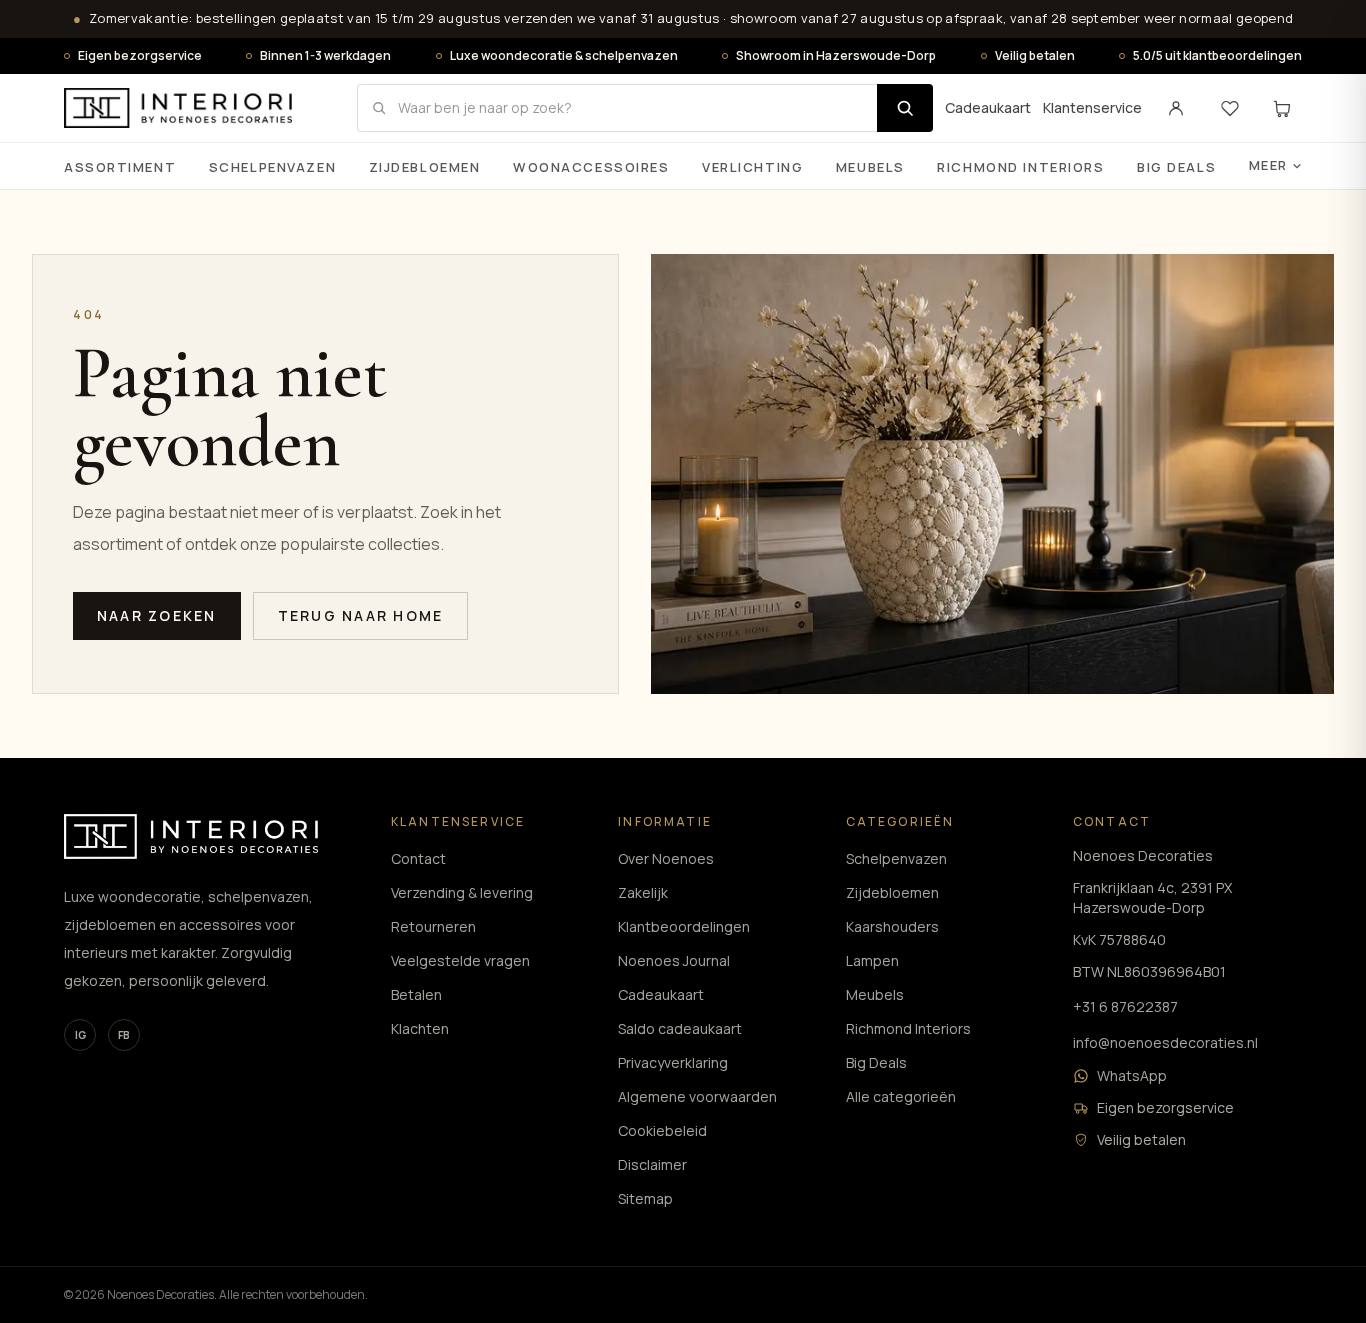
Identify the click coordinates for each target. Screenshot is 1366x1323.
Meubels (870, 167)
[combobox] (617, 108)
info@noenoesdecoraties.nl (1165, 1042)
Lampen (872, 960)
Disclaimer (652, 1164)
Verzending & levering (462, 892)
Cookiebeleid (662, 1130)
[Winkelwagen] (1282, 108)
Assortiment (120, 167)
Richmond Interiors (1020, 167)
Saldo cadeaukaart (680, 1028)
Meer (1268, 165)
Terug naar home (361, 615)
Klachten (420, 1028)
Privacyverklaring (673, 1062)
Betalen (416, 994)
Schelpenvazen (272, 167)
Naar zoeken (157, 615)
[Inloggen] (1176, 108)
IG (80, 1035)
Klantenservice (1092, 107)
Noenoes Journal (674, 960)
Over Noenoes (666, 858)
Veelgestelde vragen (460, 960)
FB (124, 1035)
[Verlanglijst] (1230, 108)
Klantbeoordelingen (684, 926)
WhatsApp (1132, 1075)
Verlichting (752, 167)
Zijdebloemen (425, 167)
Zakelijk (643, 892)
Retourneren (433, 926)
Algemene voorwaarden (697, 1096)
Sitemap (645, 1198)
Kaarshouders (892, 926)
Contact (418, 858)
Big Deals (1176, 167)
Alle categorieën (901, 1096)
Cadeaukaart (988, 107)
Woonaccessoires (591, 167)
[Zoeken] (905, 108)
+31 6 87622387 (1125, 1006)
